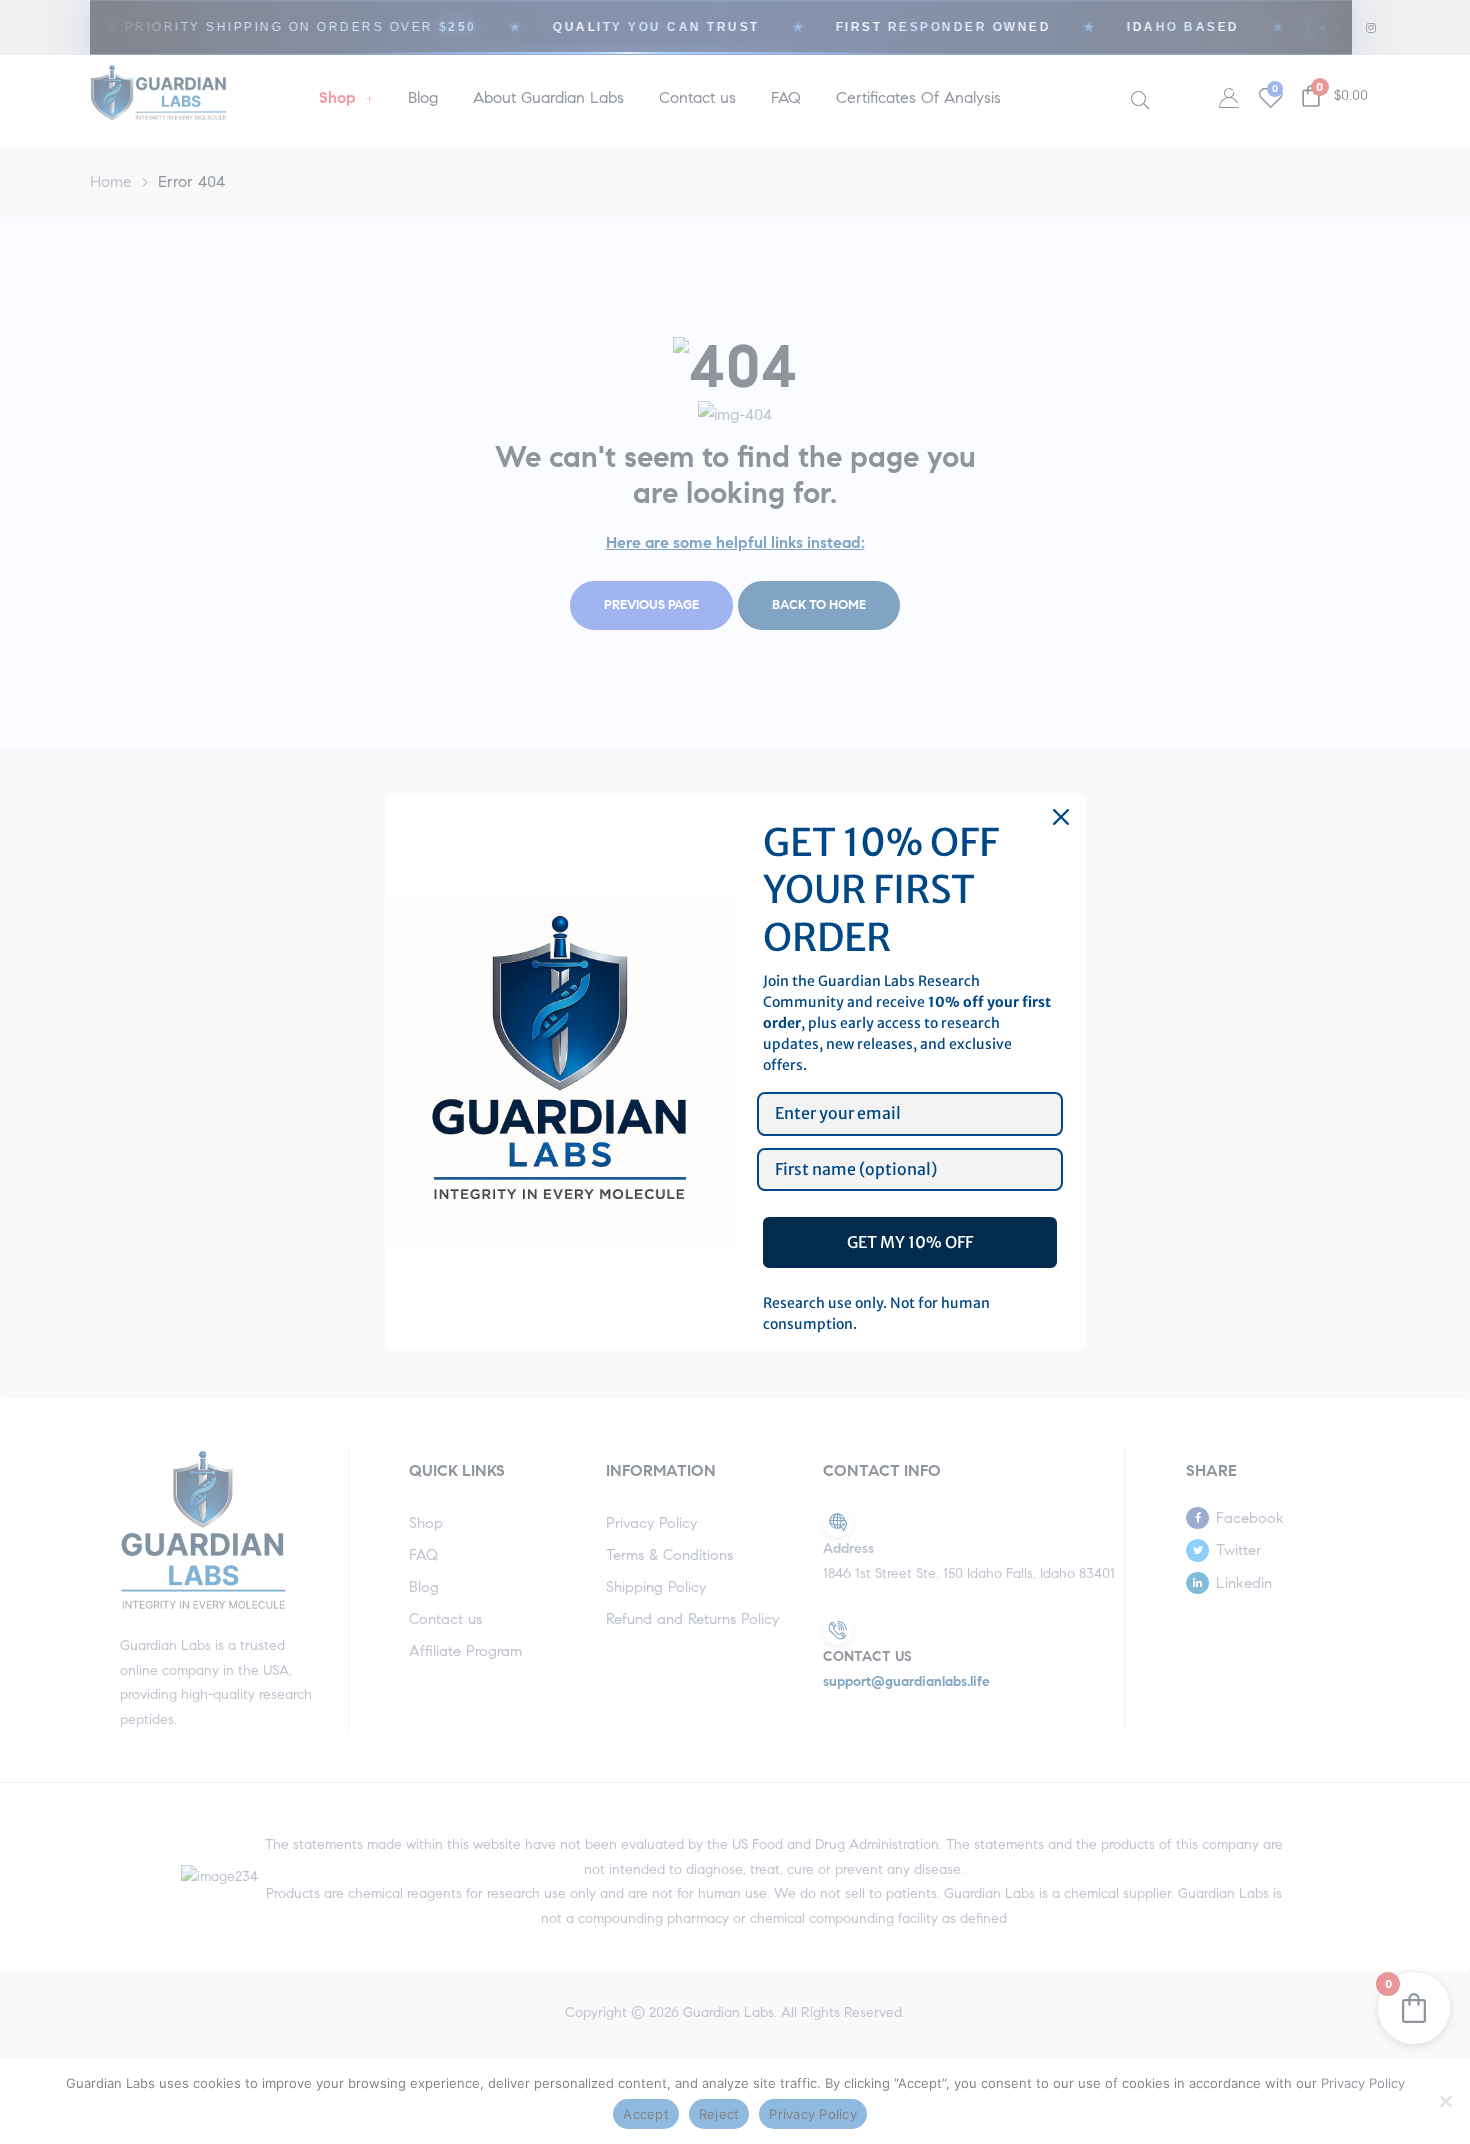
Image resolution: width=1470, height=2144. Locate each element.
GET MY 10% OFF (910, 1242)
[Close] (1061, 817)
